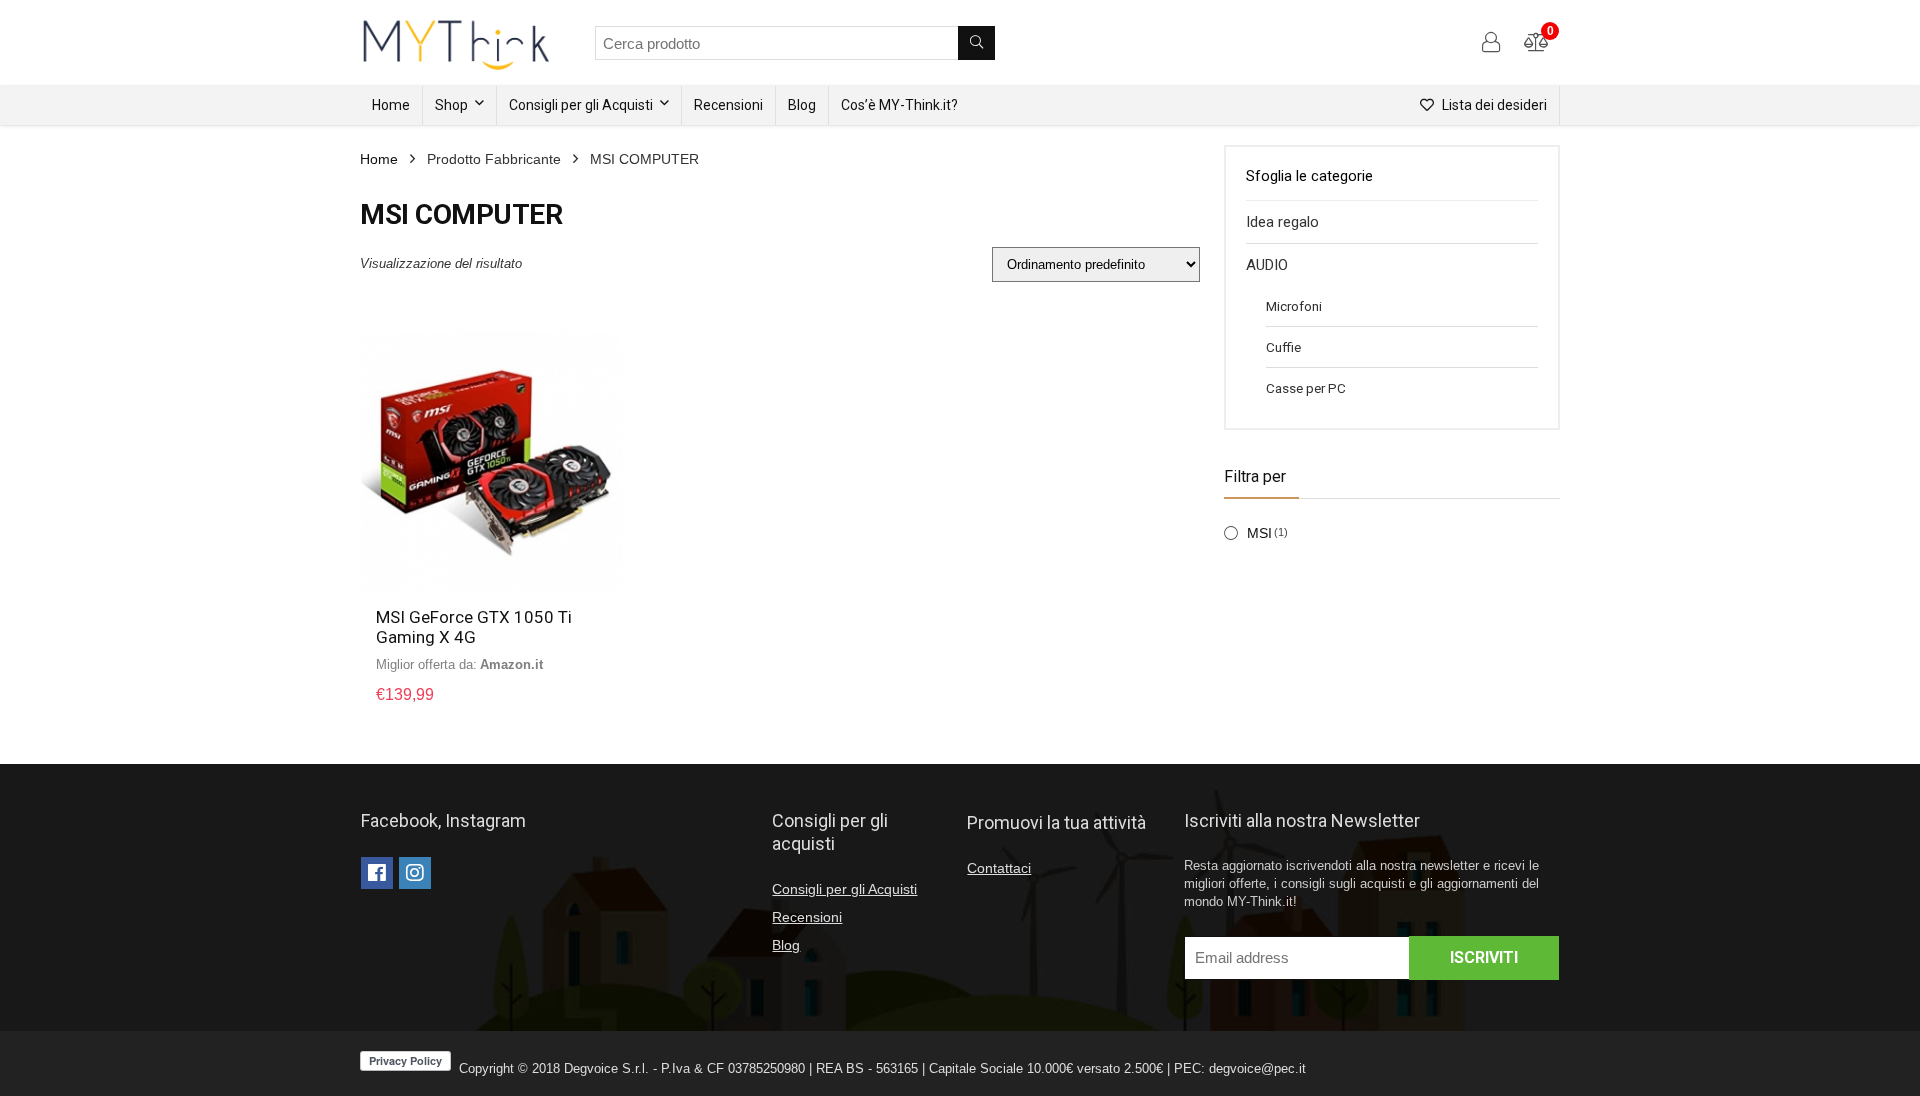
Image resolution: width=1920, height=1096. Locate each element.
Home (391, 105)
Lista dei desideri (1493, 105)
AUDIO (1267, 265)
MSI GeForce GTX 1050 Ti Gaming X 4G (474, 627)
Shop (451, 105)
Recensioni (728, 105)
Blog (802, 105)
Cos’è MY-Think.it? (899, 105)
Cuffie (1283, 347)
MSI (1259, 533)
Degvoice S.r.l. (606, 1068)
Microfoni (1294, 306)
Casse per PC (1306, 388)
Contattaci (999, 868)
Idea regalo (1282, 222)
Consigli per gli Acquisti (581, 105)
